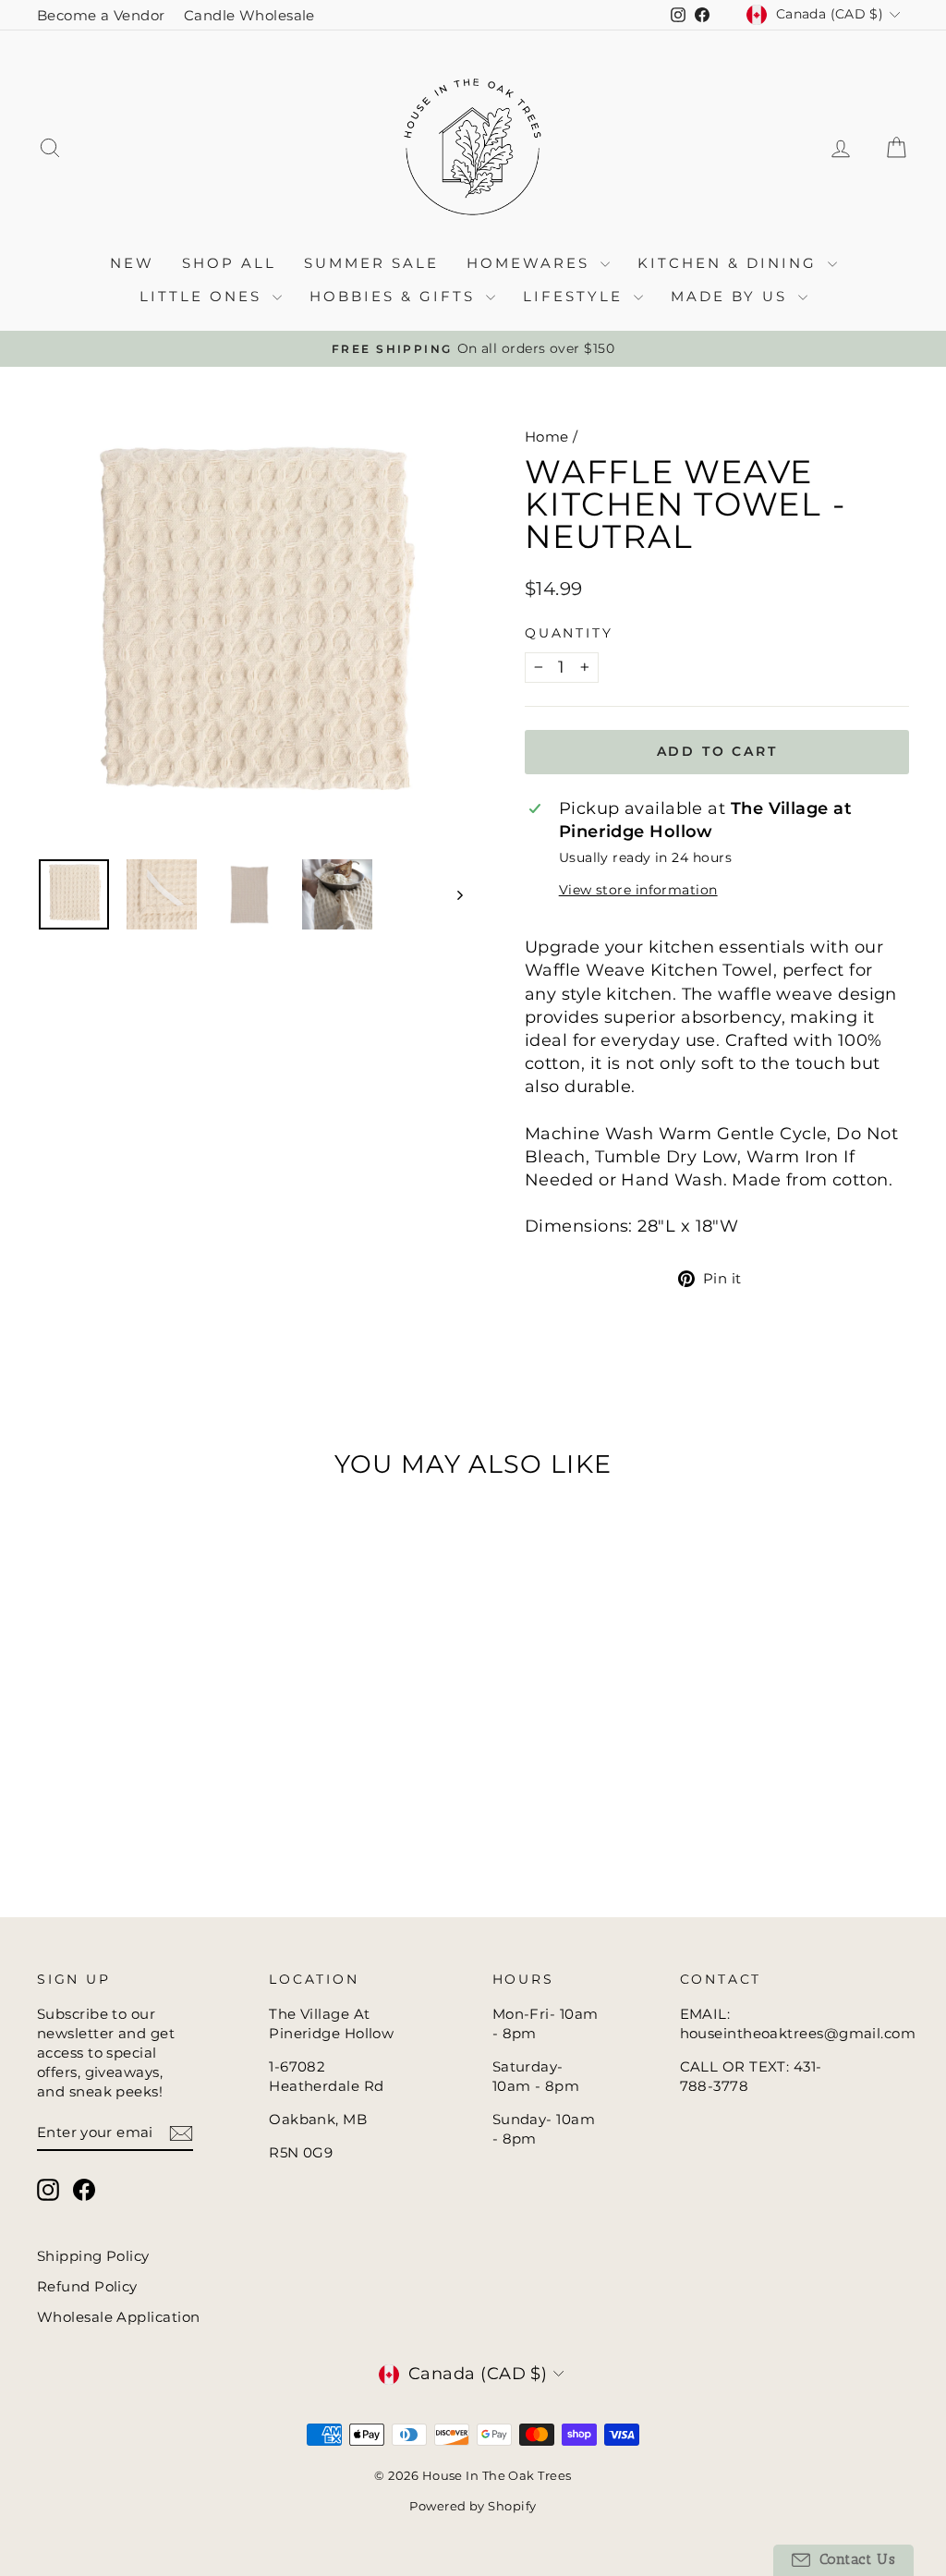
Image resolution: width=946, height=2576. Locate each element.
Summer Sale (371, 263)
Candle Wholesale (249, 15)
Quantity (569, 633)
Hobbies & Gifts (395, 296)
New (132, 263)
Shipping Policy (93, 2256)
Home (547, 437)
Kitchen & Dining (730, 263)
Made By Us (732, 296)
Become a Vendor (101, 15)
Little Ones (204, 296)
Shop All (229, 263)
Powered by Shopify (473, 2506)
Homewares (531, 263)
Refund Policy (87, 2286)
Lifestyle (576, 296)
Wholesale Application (118, 2317)
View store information (638, 890)
